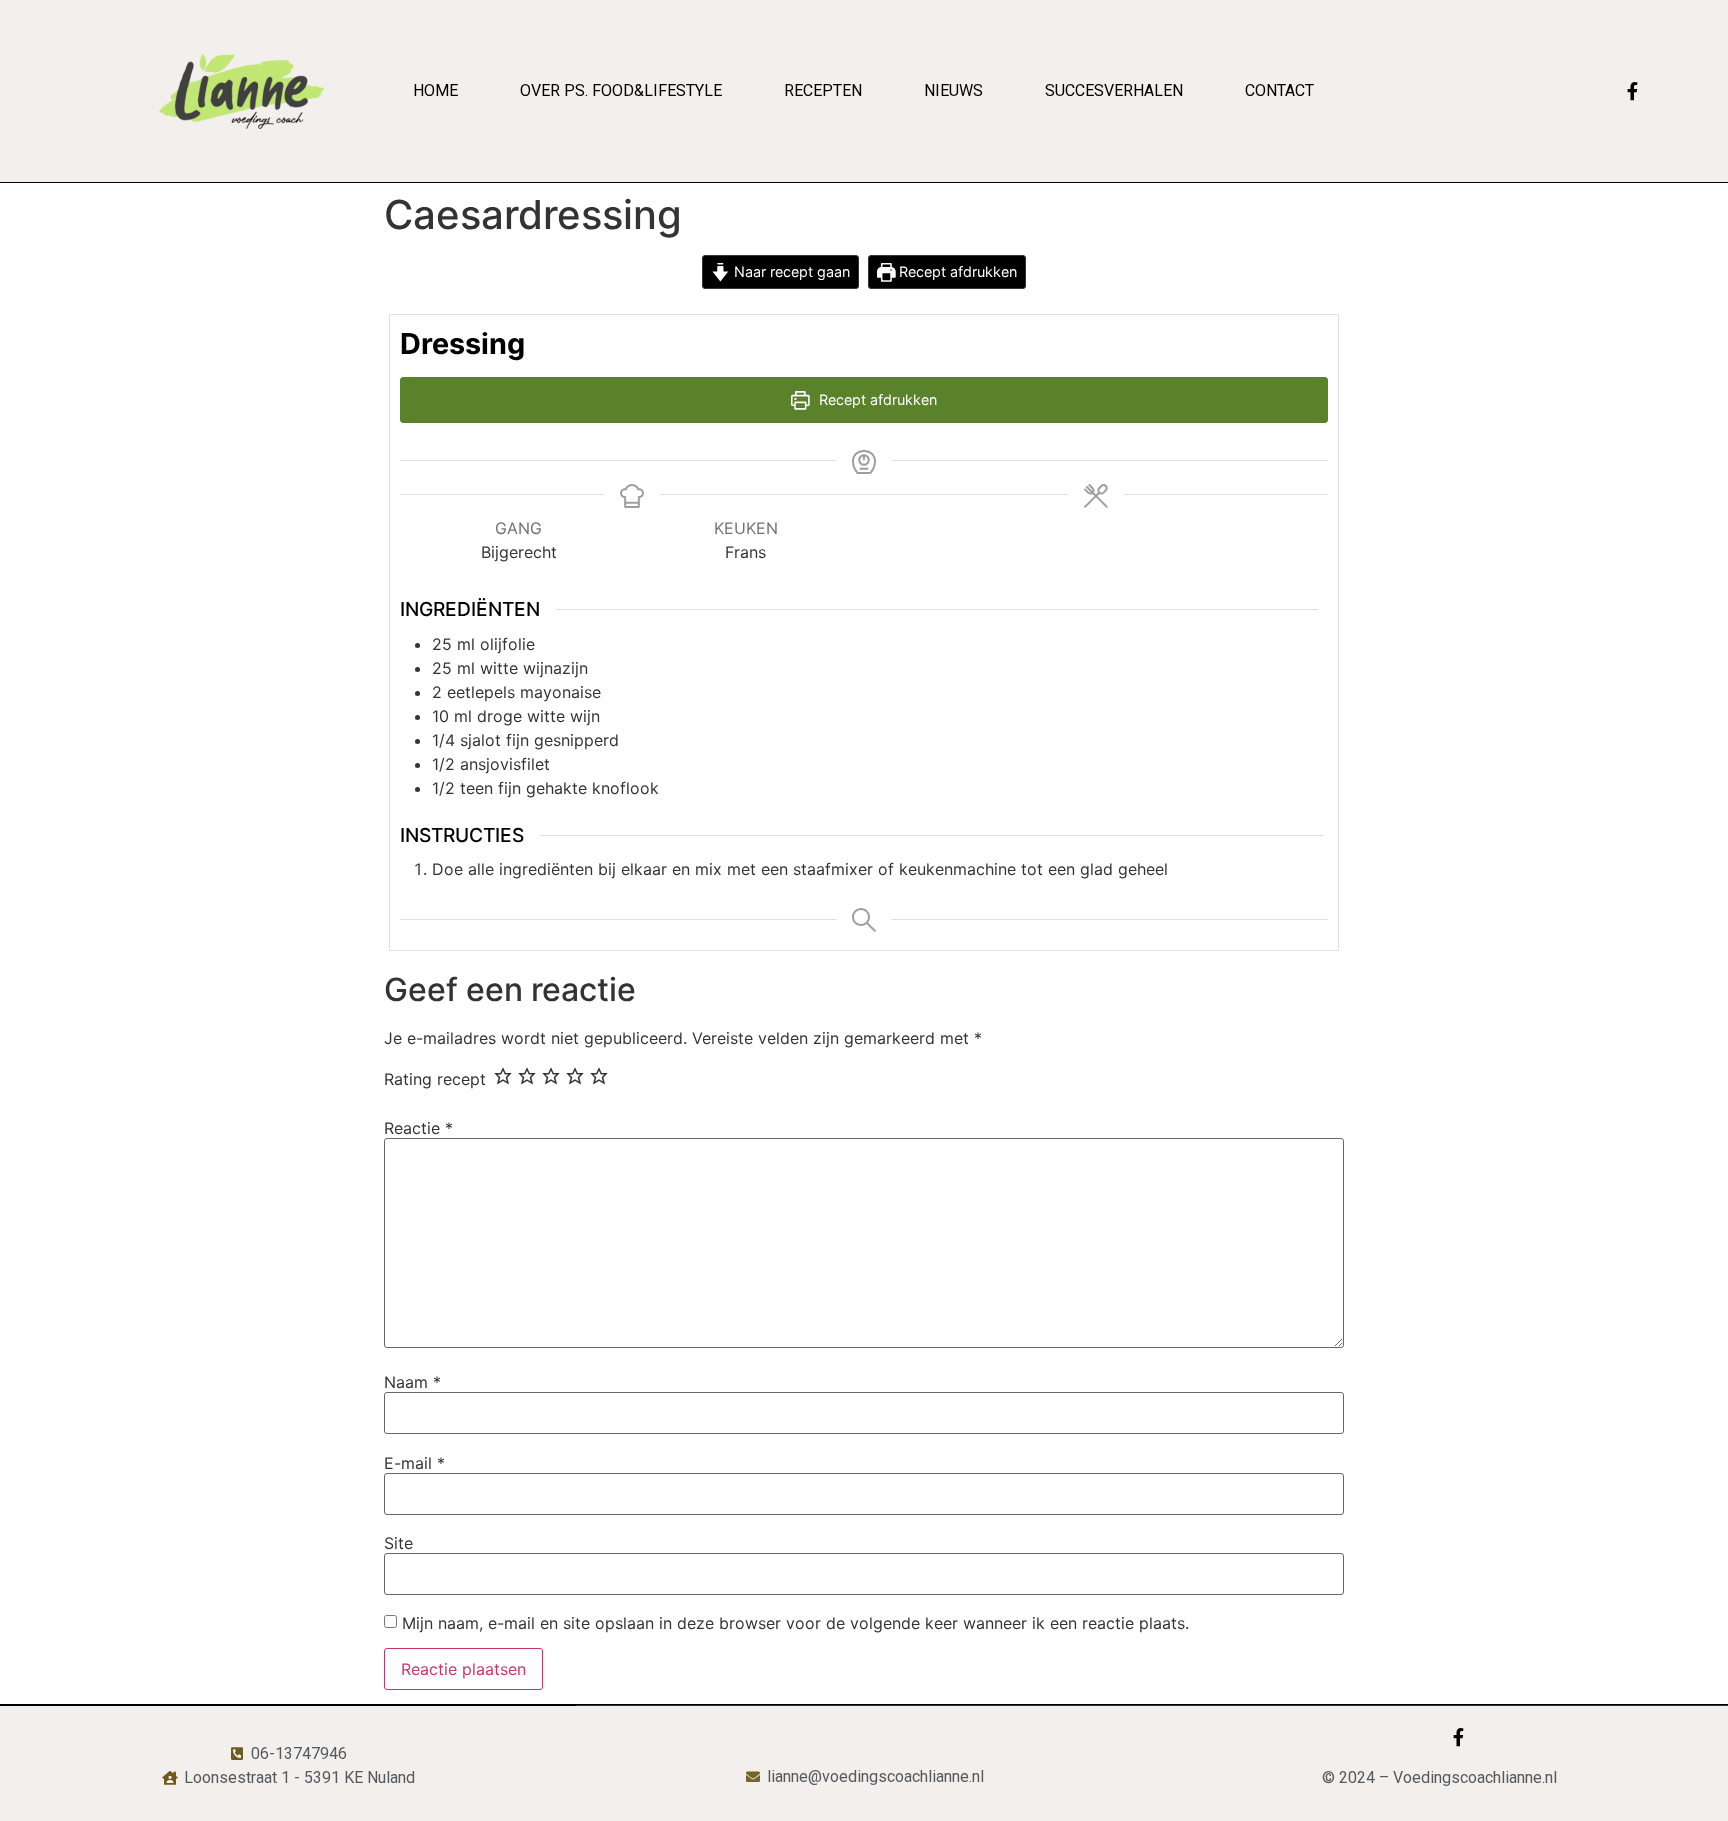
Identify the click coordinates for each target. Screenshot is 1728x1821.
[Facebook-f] (1633, 91)
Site (398, 1543)
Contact (1279, 90)
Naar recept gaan (790, 271)
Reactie (418, 1128)
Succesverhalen (1114, 90)
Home (435, 90)
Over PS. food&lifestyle (621, 90)
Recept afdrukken (956, 271)
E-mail (414, 1463)
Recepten (823, 90)
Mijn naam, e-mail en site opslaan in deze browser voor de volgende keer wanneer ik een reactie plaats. (795, 1623)
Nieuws (953, 90)
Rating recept (435, 1079)
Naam (412, 1382)
